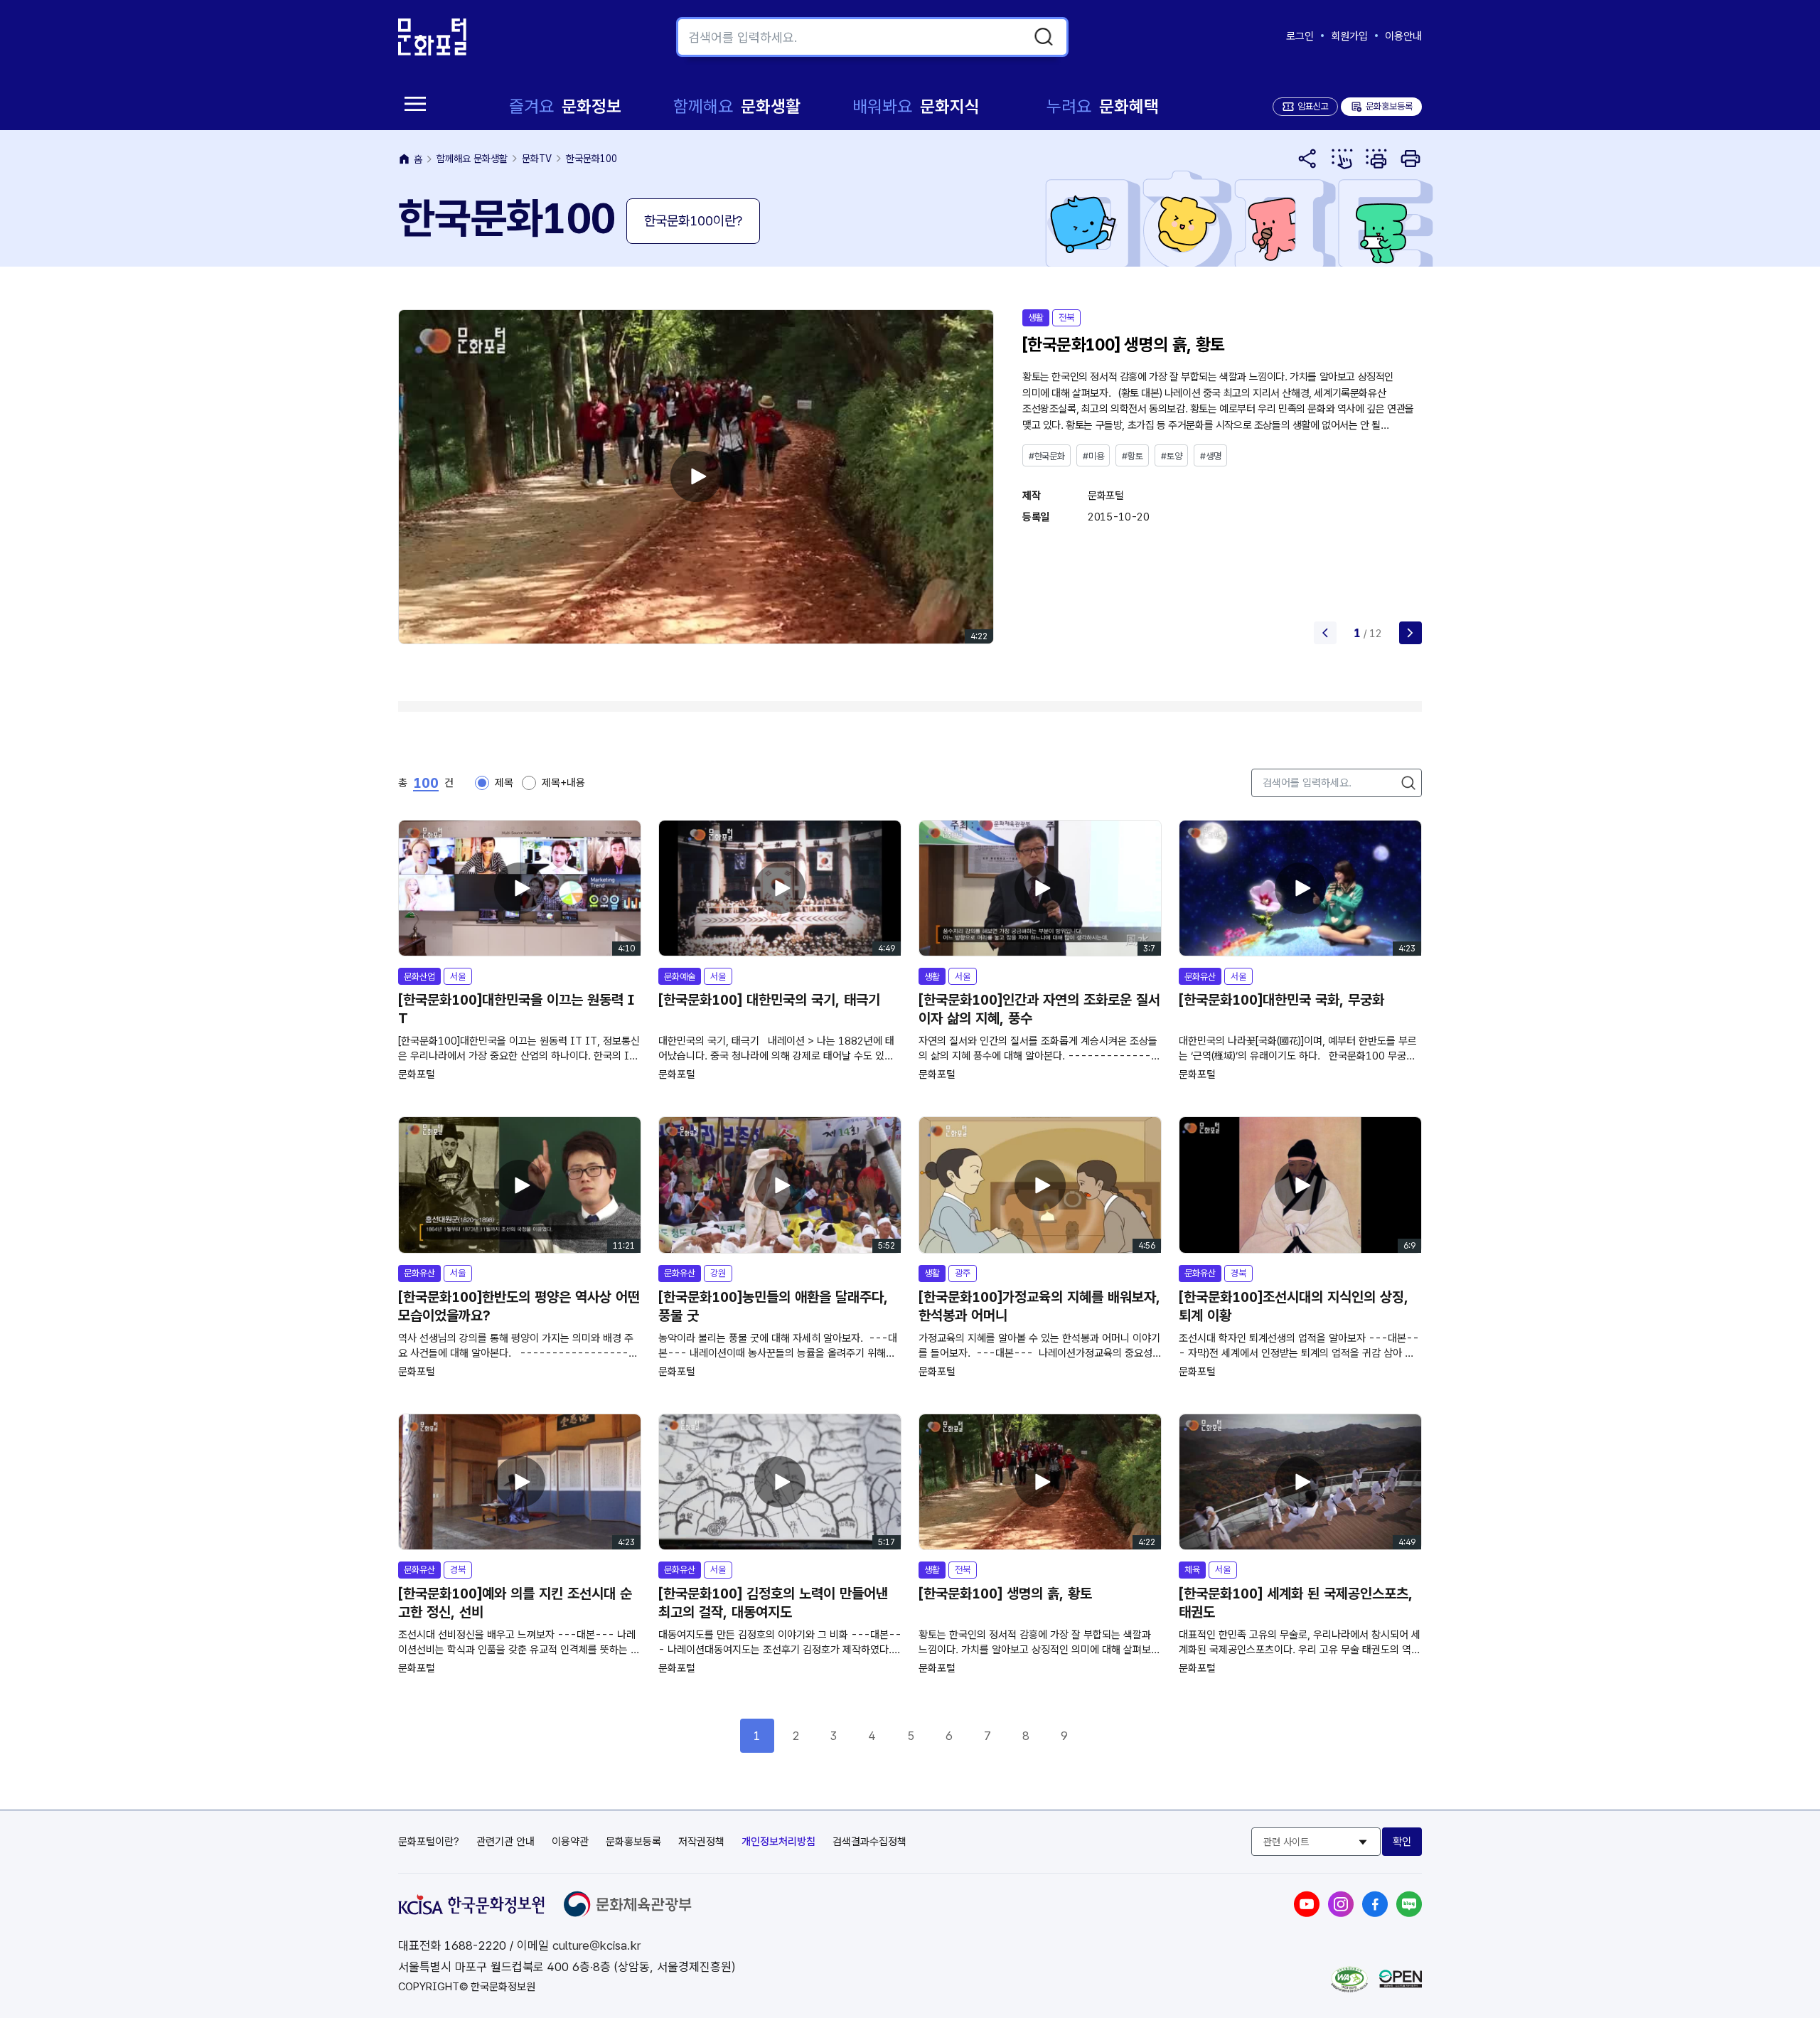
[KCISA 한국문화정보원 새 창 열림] (471, 1911)
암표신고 (1313, 106)
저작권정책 (701, 1842)
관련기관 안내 (505, 1842)
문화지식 (916, 106)
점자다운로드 (1376, 159)
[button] (1410, 633)
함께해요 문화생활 (472, 159)
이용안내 (1403, 36)
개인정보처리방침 (778, 1842)
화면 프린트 (1410, 159)
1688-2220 (475, 1945)
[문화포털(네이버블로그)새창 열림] (1409, 1913)
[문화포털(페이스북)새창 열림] (1375, 1913)
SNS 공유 (1308, 159)
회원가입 (1349, 36)
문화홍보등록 (1381, 106)
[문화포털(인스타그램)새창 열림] (1341, 1913)
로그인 (1300, 36)
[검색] (1044, 37)
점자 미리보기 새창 (1342, 159)
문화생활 (737, 106)
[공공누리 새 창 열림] (1401, 1984)
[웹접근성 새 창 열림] (1349, 1988)
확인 (1402, 1842)
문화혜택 (1103, 106)
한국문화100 (591, 159)
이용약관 (570, 1842)
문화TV (537, 159)
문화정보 (565, 106)
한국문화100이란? (693, 221)
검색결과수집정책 (869, 1842)
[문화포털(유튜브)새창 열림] (1307, 1913)
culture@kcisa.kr (596, 1945)
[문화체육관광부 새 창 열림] (628, 1913)
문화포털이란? (429, 1842)
